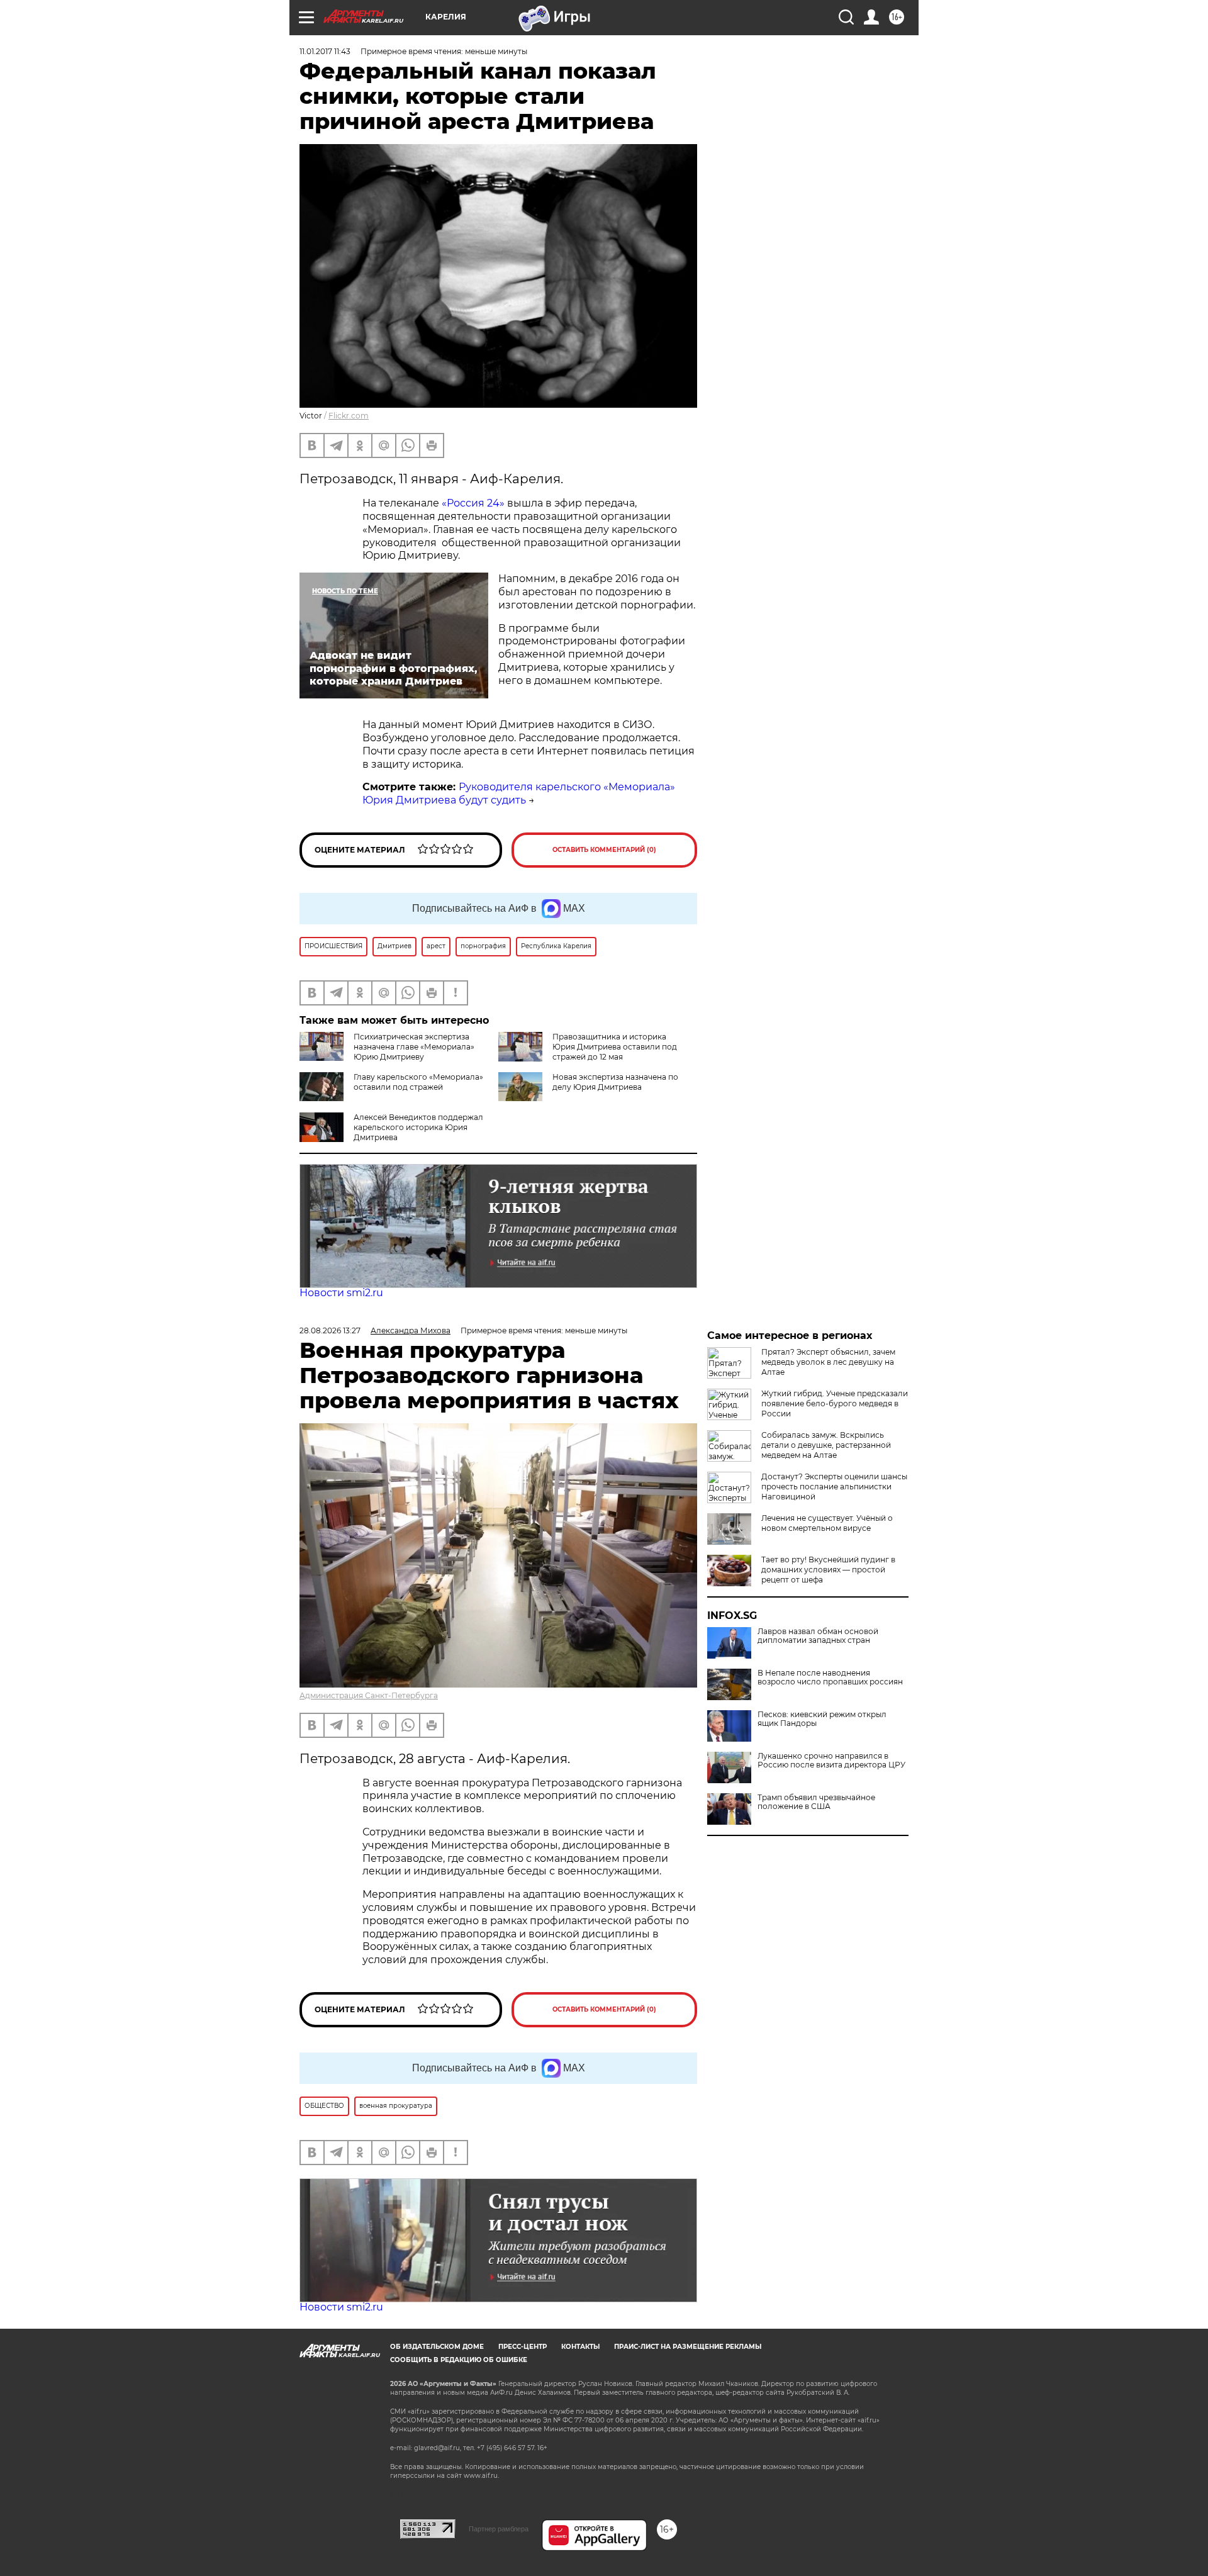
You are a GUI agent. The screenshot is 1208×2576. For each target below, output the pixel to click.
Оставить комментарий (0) (604, 850)
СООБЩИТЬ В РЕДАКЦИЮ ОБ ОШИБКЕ (459, 2360)
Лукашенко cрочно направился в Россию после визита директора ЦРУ (831, 1761)
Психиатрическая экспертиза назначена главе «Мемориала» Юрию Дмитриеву (414, 1047)
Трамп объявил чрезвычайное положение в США (816, 1802)
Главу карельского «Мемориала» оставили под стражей (418, 1082)
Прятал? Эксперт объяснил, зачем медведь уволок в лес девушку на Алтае (828, 1362)
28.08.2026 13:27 (330, 1330)
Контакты (580, 2347)
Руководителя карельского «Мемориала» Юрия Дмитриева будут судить (519, 793)
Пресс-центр (523, 2347)
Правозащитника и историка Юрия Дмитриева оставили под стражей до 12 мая (615, 1047)
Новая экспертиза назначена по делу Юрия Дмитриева (615, 1082)
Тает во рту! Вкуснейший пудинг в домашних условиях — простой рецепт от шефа (828, 1570)
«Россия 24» (473, 503)
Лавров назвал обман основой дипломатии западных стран (818, 1636)
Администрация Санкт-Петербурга (369, 1695)
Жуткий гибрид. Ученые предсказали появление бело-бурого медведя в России (835, 1403)
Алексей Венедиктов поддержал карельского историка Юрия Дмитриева (418, 1127)
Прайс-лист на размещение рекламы (688, 2347)
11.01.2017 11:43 (325, 51)
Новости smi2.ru (341, 1293)
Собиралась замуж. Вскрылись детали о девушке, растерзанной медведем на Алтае (826, 1445)
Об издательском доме (437, 2347)
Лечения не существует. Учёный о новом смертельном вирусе (827, 1523)
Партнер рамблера (499, 2529)
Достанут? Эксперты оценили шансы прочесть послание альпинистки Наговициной (834, 1487)
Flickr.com (349, 416)
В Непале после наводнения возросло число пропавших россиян (830, 1677)
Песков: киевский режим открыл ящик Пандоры (822, 1719)
